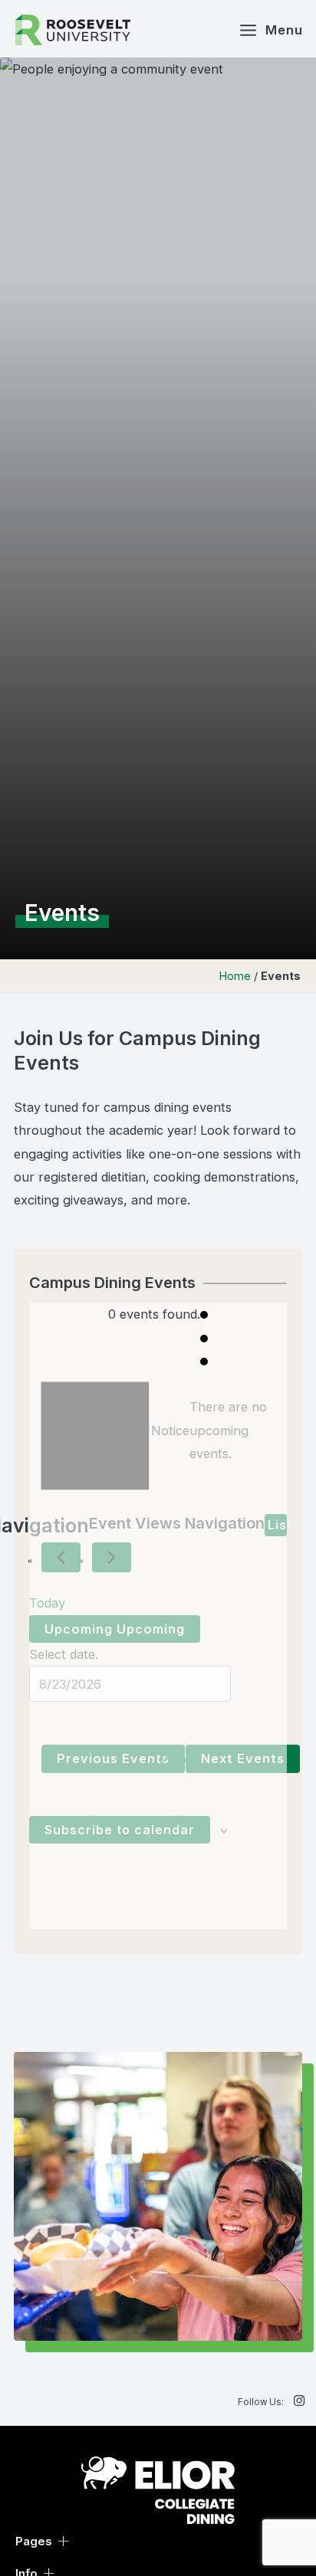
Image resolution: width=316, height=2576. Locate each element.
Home (235, 976)
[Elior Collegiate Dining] (158, 2489)
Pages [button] (34, 2541)
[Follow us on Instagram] (299, 2401)
